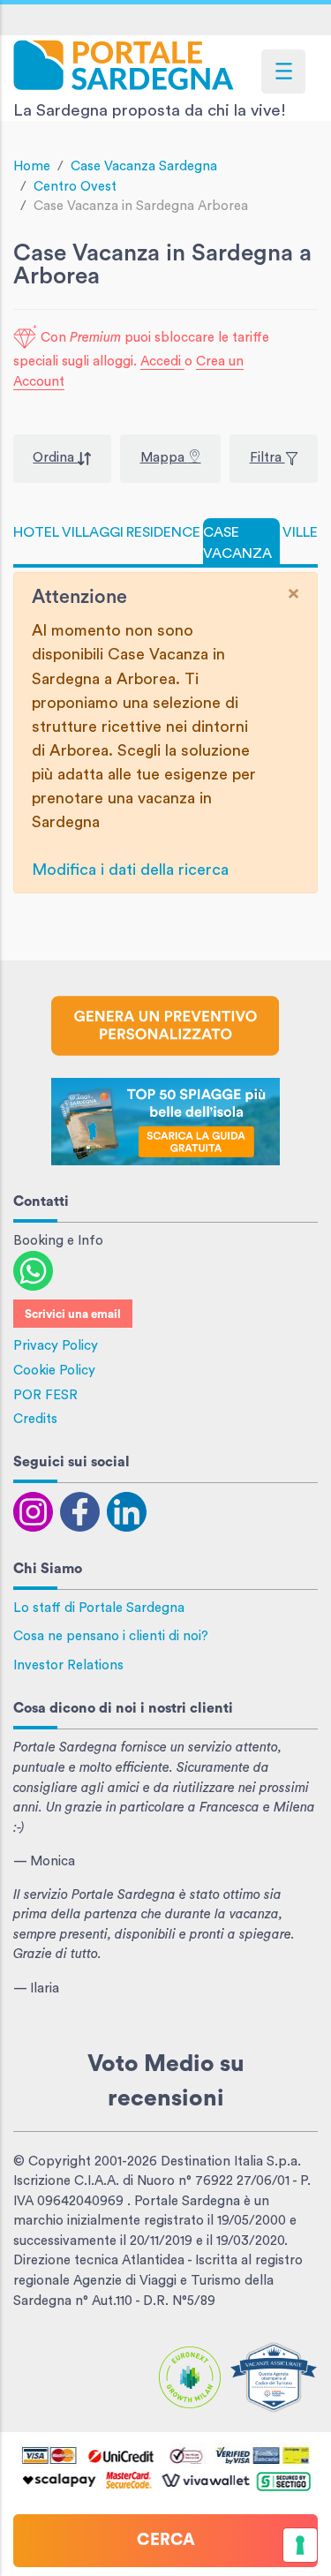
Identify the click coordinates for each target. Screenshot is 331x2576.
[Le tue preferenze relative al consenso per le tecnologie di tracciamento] (300, 2545)
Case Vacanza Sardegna (144, 166)
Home (32, 166)
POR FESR (45, 1395)
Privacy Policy (56, 1346)
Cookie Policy (54, 1371)
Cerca (166, 2540)
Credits (35, 1419)
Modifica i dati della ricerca (130, 870)
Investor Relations (68, 1665)
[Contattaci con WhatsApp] (33, 1271)
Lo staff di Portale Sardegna (99, 1608)
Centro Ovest (75, 187)
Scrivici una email (73, 1314)
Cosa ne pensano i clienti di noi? (111, 1636)
